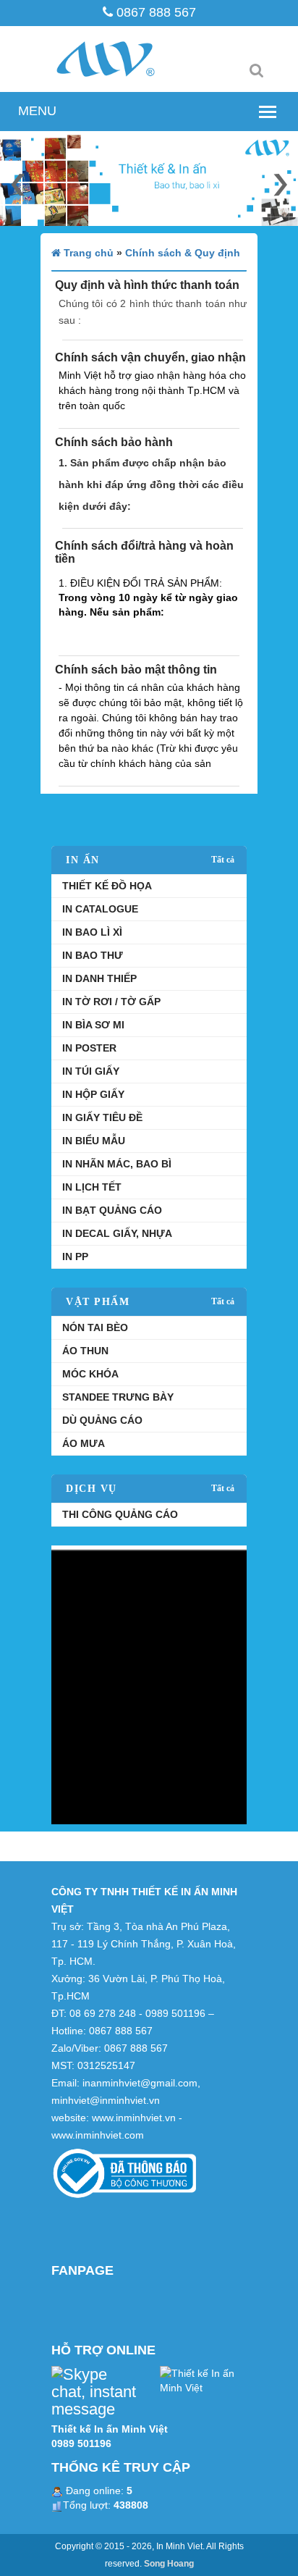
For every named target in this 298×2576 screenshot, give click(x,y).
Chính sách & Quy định (183, 253)
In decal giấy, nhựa (117, 1233)
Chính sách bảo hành (114, 442)
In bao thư (93, 955)
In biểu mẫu (94, 1141)
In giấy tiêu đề (102, 1117)
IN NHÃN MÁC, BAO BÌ (117, 1164)
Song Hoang (169, 2564)
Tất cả (223, 860)
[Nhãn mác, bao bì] (149, 1684)
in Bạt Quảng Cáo (112, 1210)
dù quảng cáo (102, 1420)
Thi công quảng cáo (120, 1514)
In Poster (89, 1048)
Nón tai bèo (95, 1327)
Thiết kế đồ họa (107, 886)
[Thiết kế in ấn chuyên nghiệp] (149, 179)
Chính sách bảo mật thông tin (136, 670)
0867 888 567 (154, 12)
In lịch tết (92, 1187)
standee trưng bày (118, 1397)
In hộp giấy (93, 1094)
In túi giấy (91, 1071)
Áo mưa (84, 1443)
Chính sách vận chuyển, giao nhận (150, 357)
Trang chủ (87, 253)
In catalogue (100, 909)
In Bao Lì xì (92, 932)
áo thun (85, 1351)
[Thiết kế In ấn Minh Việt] (203, 2380)
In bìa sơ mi (93, 1025)
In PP (75, 1256)
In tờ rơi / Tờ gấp (111, 1002)
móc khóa (90, 1374)
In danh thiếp (99, 978)
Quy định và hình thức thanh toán (147, 285)
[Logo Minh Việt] (122, 59)
